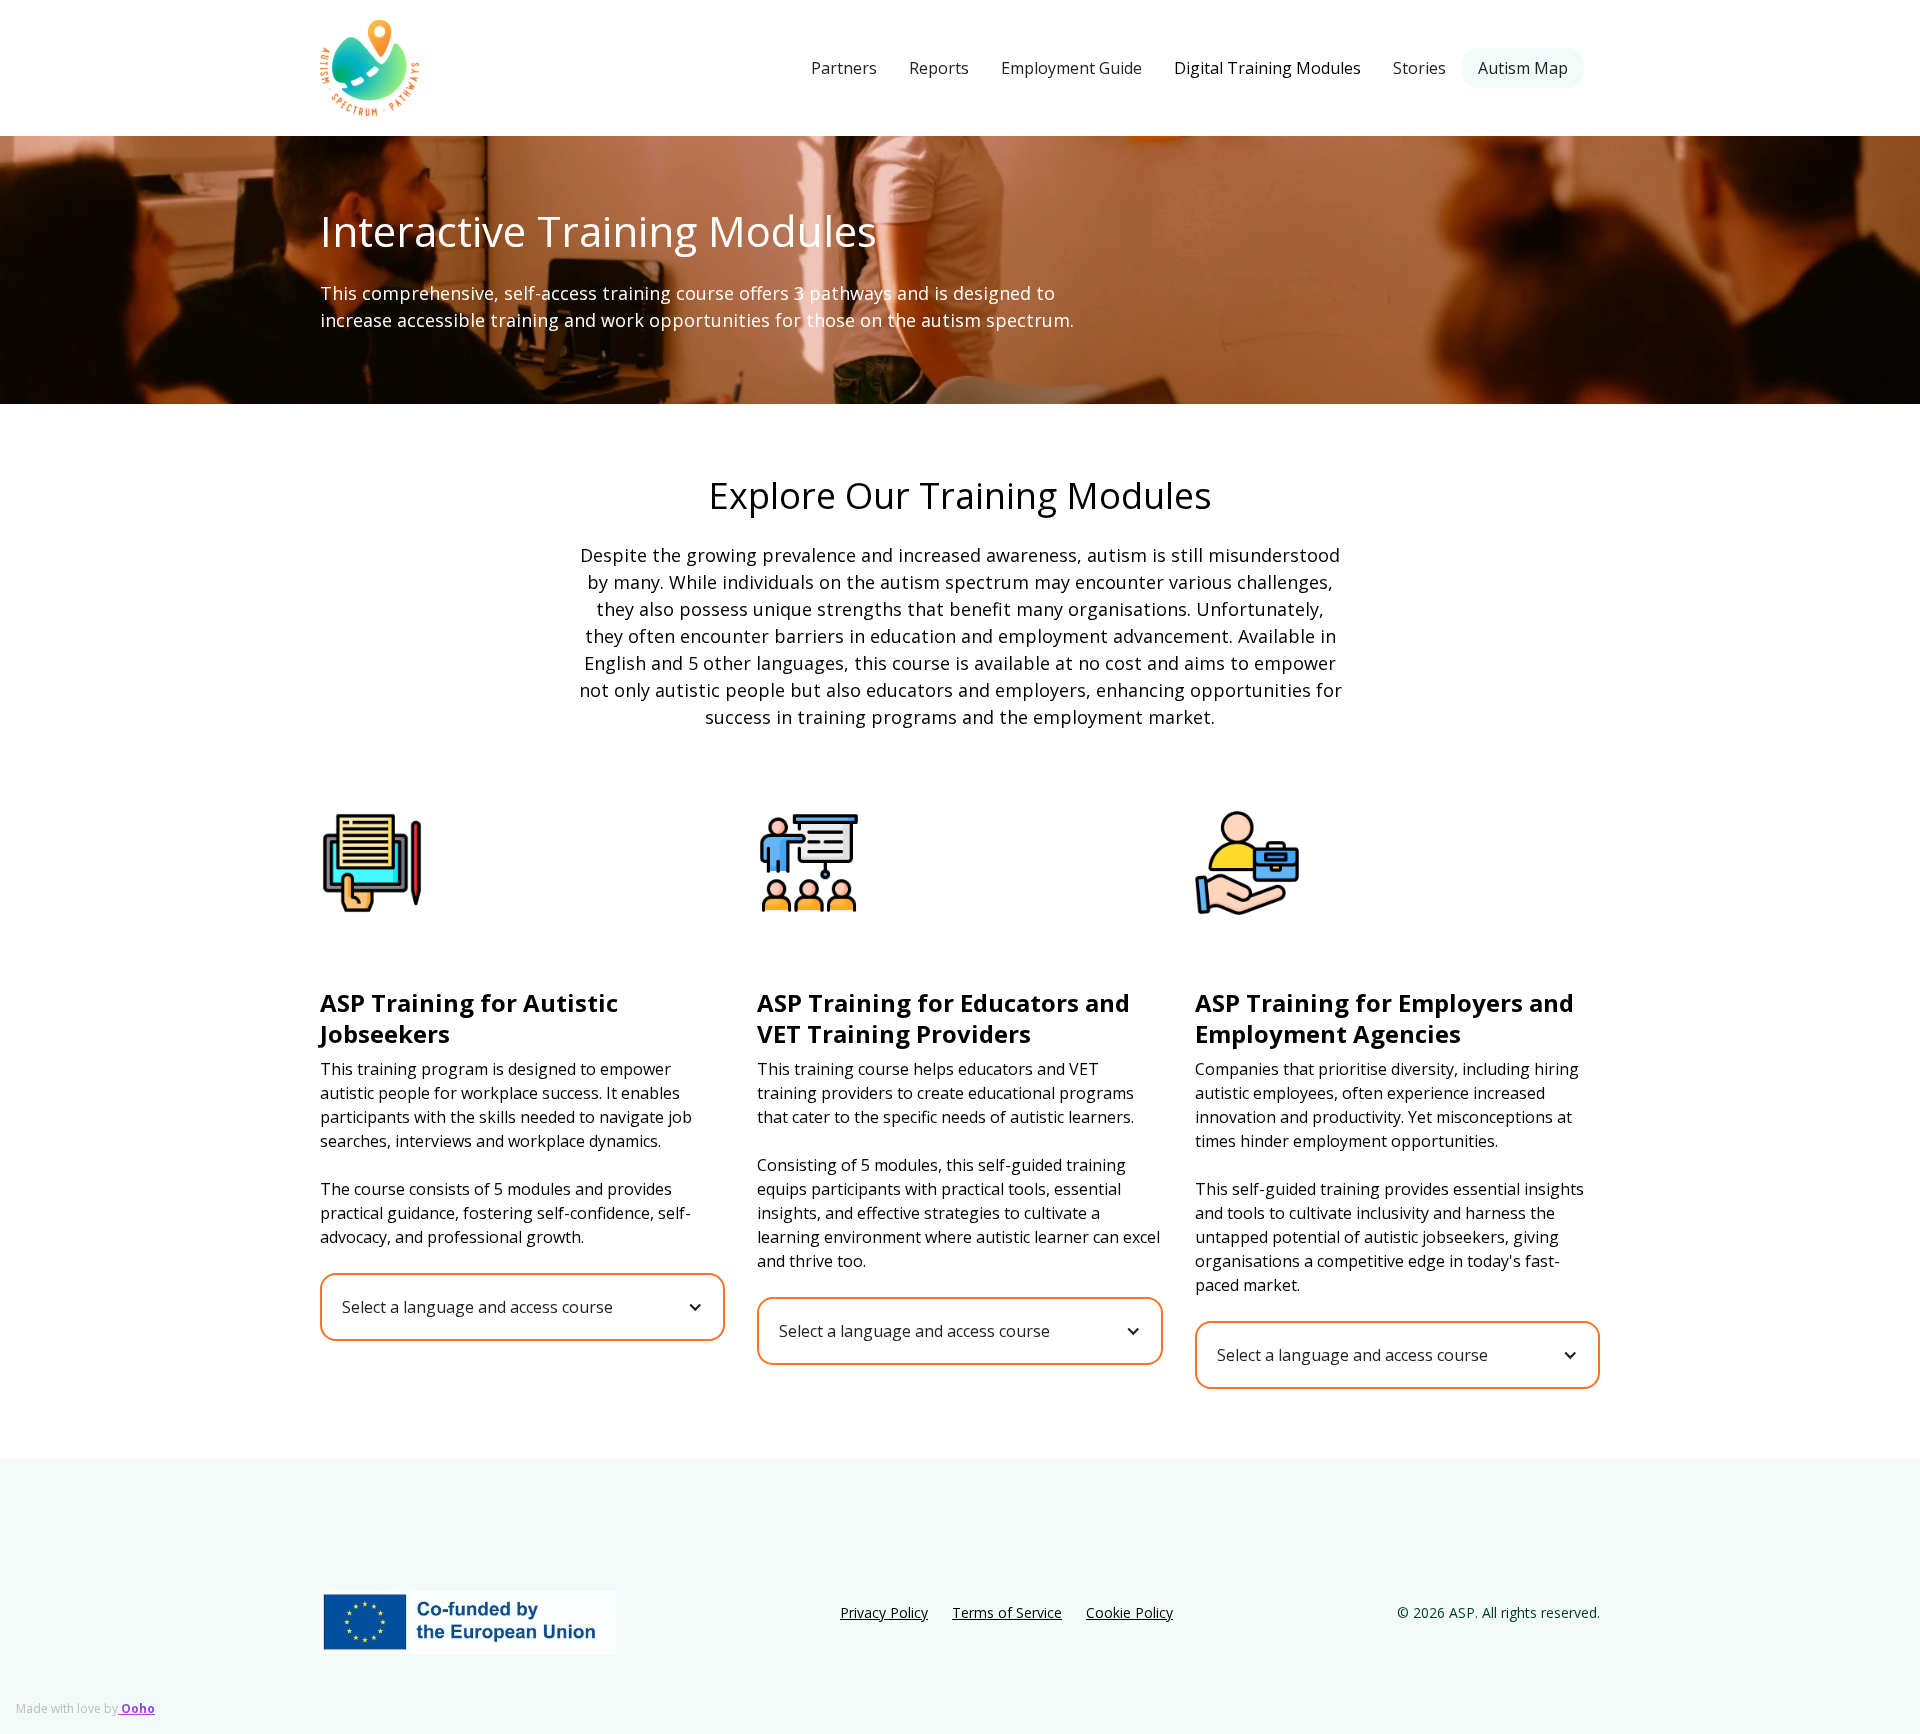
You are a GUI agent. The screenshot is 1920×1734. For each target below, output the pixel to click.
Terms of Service (1007, 1612)
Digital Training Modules (1267, 68)
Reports (939, 68)
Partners (844, 68)
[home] (369, 68)
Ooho (136, 1708)
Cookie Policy (1129, 1612)
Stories (1419, 68)
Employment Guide (1071, 68)
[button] (522, 1307)
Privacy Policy (884, 1612)
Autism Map (1523, 68)
